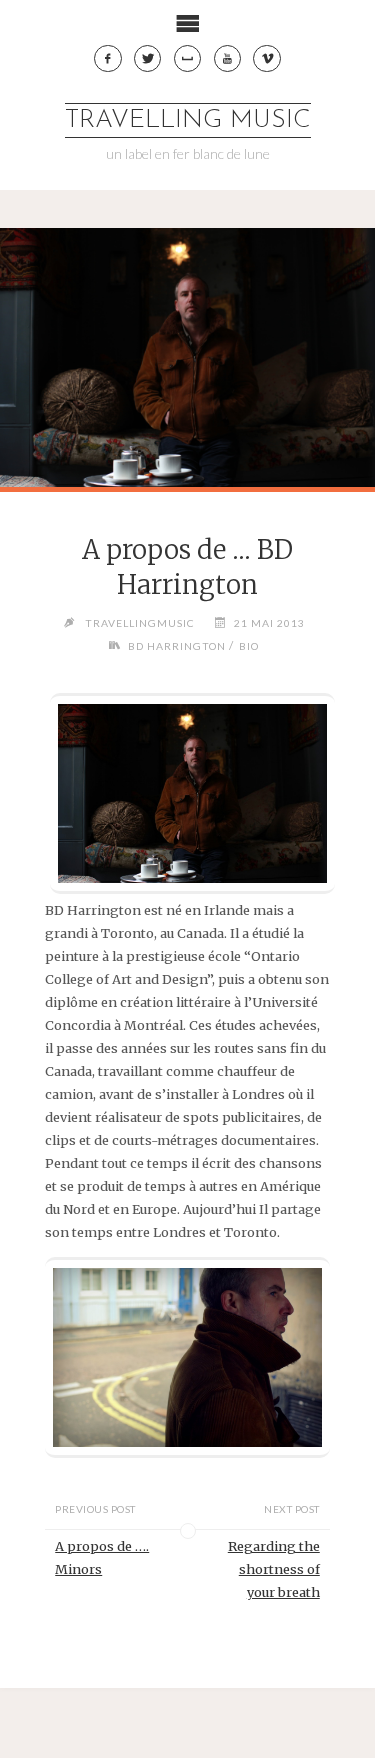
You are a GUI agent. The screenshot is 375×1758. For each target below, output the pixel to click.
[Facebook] (108, 59)
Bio (249, 646)
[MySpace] (188, 59)
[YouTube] (228, 59)
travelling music (188, 120)
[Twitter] (148, 59)
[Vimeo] (267, 59)
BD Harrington (177, 646)
